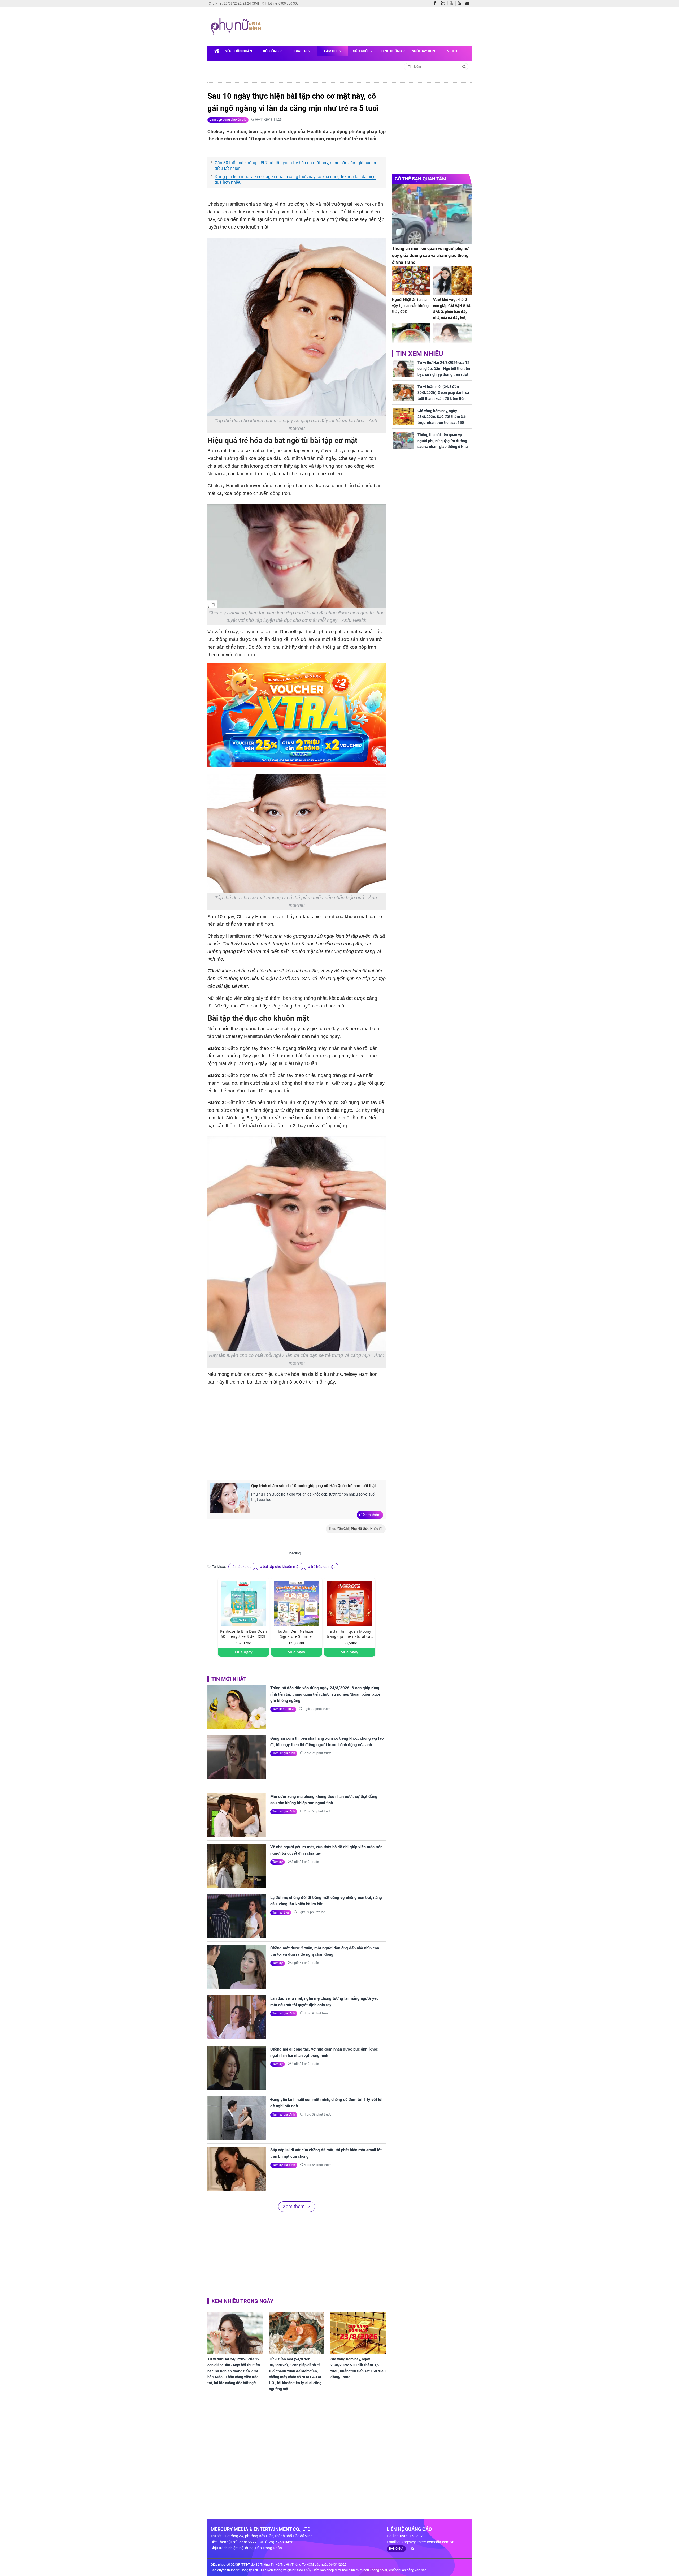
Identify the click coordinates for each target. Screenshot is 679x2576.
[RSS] (461, 3)
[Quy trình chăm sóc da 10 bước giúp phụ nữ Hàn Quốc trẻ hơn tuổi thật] (230, 1500)
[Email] (469, 3)
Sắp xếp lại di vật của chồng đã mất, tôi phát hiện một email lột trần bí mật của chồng (326, 2153)
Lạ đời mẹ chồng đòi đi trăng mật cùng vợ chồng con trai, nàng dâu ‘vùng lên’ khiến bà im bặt (326, 1901)
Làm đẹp (332, 51)
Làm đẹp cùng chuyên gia (228, 120)
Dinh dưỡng (392, 51)
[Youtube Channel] (453, 3)
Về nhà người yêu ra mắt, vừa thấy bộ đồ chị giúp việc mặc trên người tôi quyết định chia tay (326, 1850)
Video (452, 51)
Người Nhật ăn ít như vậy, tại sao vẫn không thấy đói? (410, 306)
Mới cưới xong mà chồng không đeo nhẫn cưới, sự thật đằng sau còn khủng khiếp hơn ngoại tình (324, 1800)
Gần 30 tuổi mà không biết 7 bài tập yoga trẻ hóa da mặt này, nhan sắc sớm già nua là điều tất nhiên (295, 166)
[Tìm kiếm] (464, 66)
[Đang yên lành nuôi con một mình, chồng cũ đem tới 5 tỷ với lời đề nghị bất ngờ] (237, 2118)
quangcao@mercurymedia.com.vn (426, 2542)
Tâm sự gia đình (284, 1753)
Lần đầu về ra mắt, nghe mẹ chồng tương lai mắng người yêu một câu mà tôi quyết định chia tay (324, 2002)
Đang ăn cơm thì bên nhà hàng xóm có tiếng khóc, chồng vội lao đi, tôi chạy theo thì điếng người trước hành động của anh (327, 1742)
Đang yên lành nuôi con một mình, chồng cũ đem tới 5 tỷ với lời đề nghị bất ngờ (326, 2103)
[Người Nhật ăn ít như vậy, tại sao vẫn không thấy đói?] (411, 281)
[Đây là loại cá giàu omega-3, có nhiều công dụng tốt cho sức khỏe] (411, 337)
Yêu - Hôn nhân (239, 51)
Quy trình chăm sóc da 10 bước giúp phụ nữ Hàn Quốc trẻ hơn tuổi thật (314, 1486)
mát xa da (243, 1567)
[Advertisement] (365, 26)
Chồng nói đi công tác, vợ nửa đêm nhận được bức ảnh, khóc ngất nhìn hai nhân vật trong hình (324, 2052)
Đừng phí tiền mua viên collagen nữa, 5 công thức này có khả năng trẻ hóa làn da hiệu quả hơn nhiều (295, 179)
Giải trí (301, 51)
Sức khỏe (362, 51)
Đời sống (271, 51)
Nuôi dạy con (423, 51)
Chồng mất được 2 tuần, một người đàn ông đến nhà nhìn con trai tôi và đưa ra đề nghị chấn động (325, 1951)
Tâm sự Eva (281, 1912)
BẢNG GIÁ (396, 2549)
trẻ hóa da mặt (323, 1567)
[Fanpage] (436, 3)
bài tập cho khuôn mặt (281, 1567)
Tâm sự (278, 1862)
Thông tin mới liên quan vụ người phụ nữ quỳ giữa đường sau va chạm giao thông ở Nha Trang (430, 255)
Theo (353, 1529)
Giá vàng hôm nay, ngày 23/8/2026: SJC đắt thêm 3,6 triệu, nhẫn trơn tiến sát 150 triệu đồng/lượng (358, 2368)
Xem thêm (372, 1515)
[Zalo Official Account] (444, 3)
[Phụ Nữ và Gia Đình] (237, 27)
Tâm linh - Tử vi (283, 1709)
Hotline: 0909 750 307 (283, 3)
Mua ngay (244, 1652)
